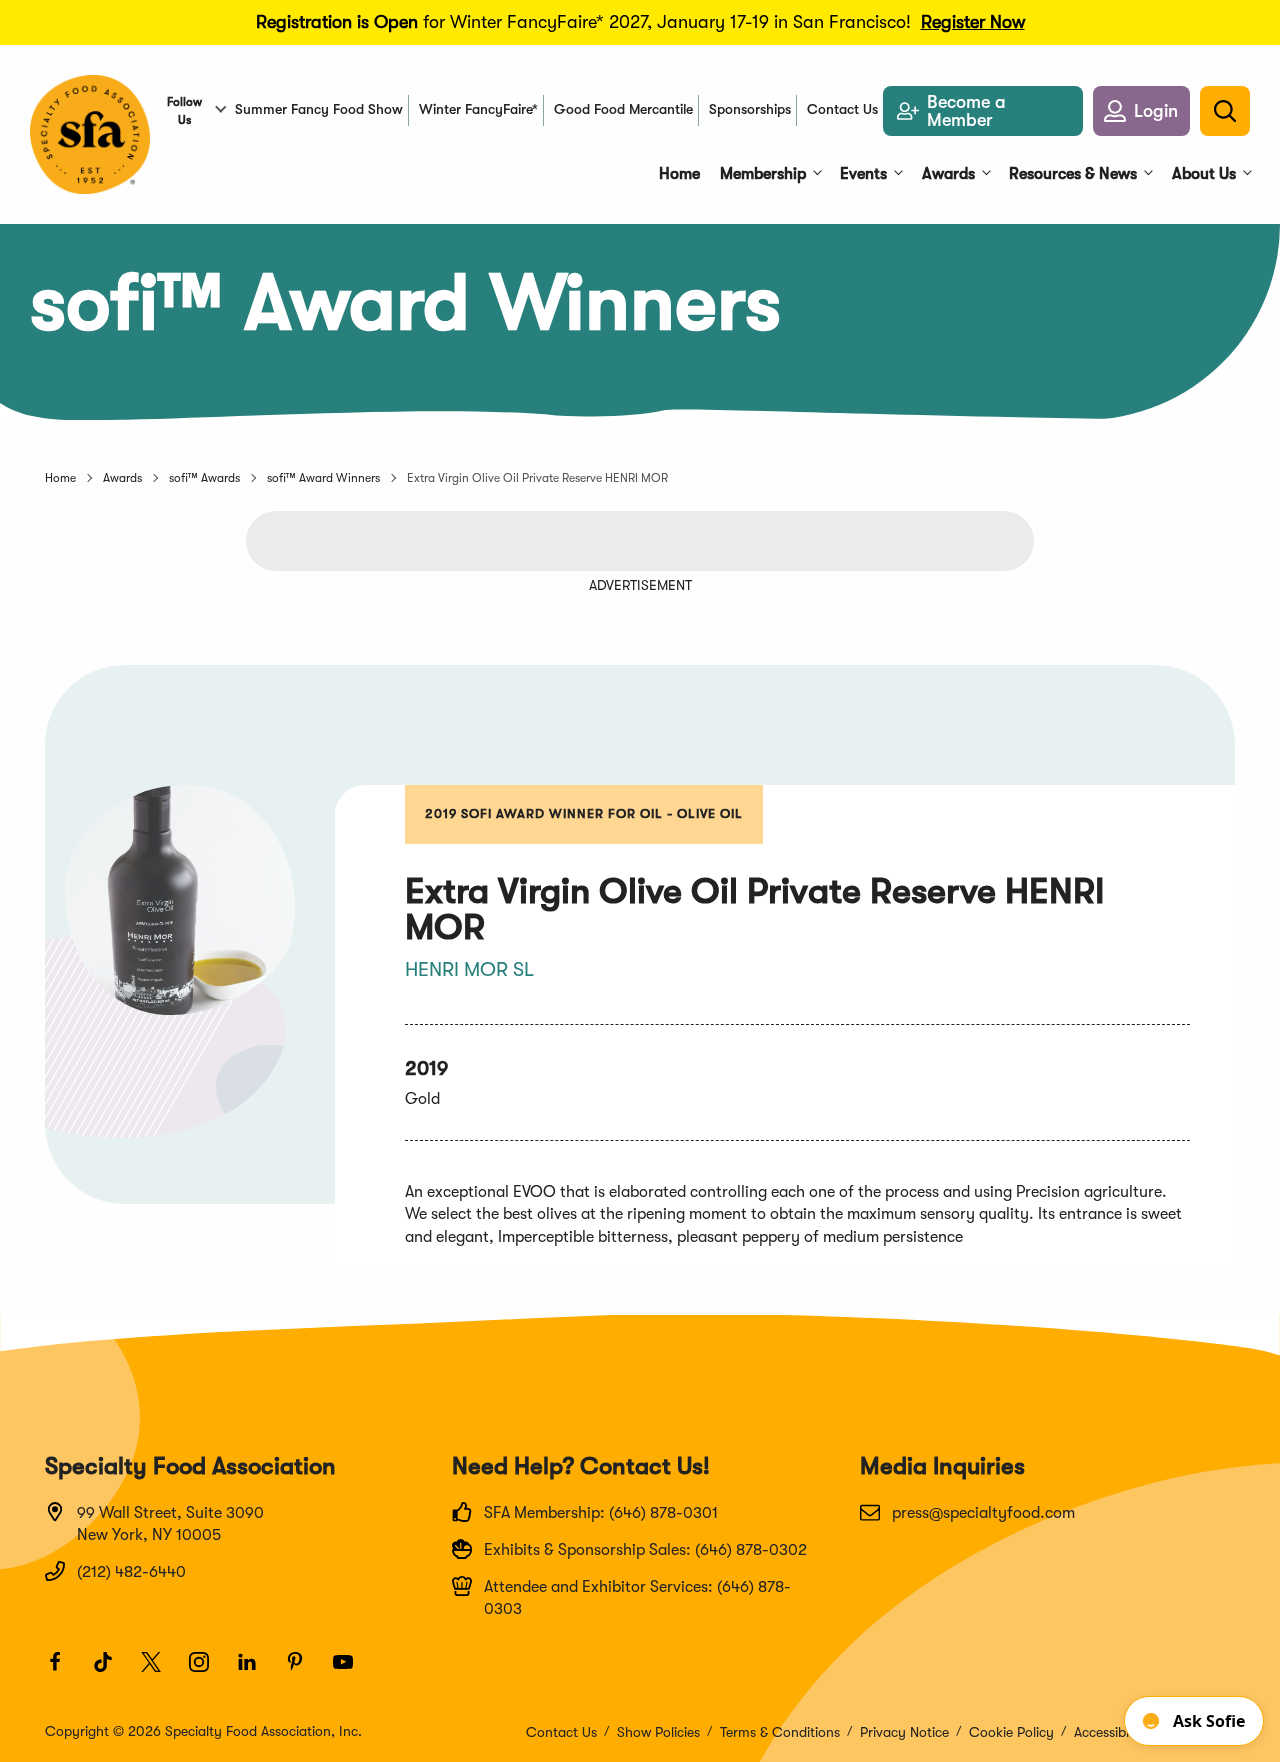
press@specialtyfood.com (983, 1513)
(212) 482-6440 (131, 1572)
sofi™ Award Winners (323, 478)
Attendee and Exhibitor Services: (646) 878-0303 (637, 1598)
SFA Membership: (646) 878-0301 (601, 1513)
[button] (1141, 111)
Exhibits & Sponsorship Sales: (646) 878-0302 (645, 1550)
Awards (122, 478)
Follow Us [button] (184, 111)
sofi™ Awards (204, 478)
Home (60, 478)
